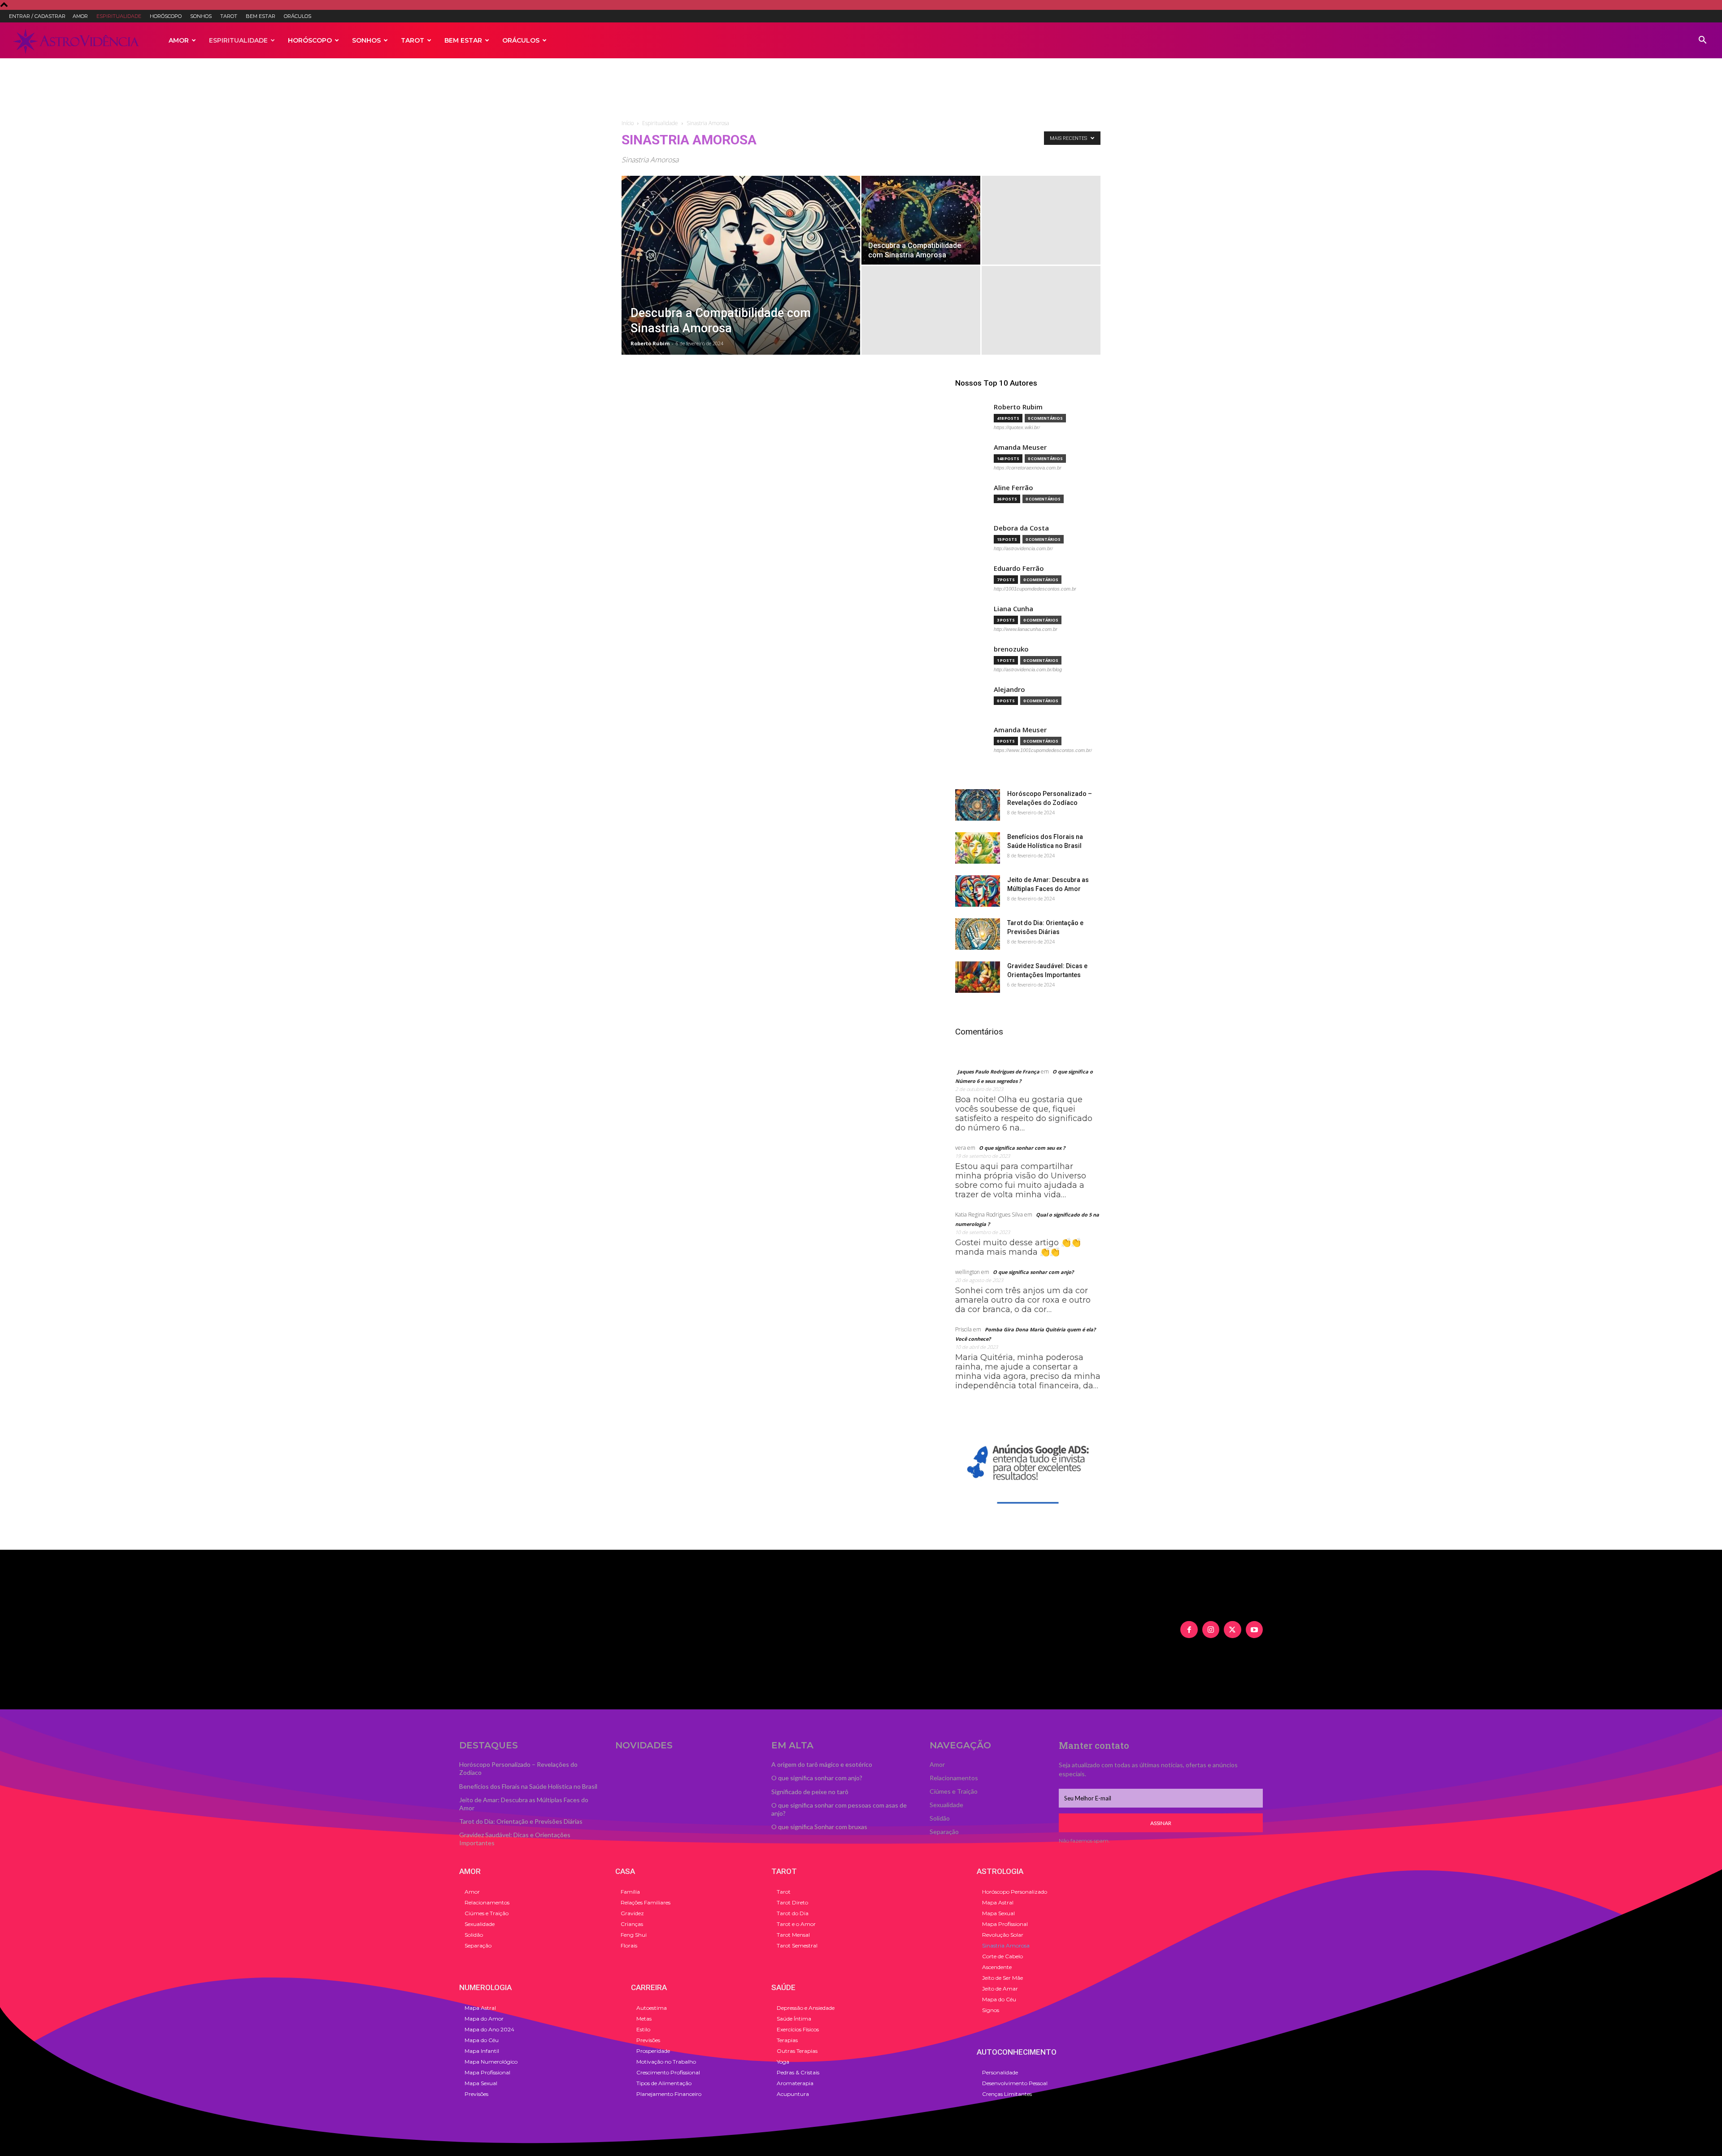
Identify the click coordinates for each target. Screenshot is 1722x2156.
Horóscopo (166, 16)
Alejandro (1009, 689)
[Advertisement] (861, 89)
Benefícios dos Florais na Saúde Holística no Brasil (528, 1786)
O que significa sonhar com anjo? (1033, 1272)
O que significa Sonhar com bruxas (819, 1827)
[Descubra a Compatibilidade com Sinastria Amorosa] (741, 279)
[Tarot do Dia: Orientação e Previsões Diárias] (978, 934)
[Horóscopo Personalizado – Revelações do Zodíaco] (978, 805)
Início (628, 123)
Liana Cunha (1013, 609)
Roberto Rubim (650, 343)
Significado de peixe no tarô (810, 1792)
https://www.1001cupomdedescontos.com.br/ (1043, 750)
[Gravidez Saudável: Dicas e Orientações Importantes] (978, 977)
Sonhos (201, 16)
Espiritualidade (119, 16)
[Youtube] (1254, 1630)
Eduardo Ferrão (1019, 568)
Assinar (1161, 1823)
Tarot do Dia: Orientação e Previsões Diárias (521, 1821)
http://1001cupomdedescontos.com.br (1035, 589)
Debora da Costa (1021, 528)
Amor (80, 16)
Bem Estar (261, 16)
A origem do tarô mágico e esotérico (822, 1764)
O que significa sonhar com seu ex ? (1022, 1148)
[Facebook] (1189, 1630)
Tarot (229, 16)
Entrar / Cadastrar (37, 16)
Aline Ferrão (1013, 488)
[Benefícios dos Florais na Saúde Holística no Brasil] (978, 848)
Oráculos (298, 16)
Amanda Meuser (1020, 447)
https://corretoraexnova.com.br (1028, 468)
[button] (1702, 40)
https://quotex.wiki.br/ (1017, 427)
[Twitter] (1232, 1630)
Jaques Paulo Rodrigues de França (998, 1071)
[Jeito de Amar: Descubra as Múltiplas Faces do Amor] (978, 891)
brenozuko (1011, 649)
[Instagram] (1211, 1630)
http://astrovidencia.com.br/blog (1028, 669)
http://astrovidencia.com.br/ (1023, 548)
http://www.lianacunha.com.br (1026, 629)
